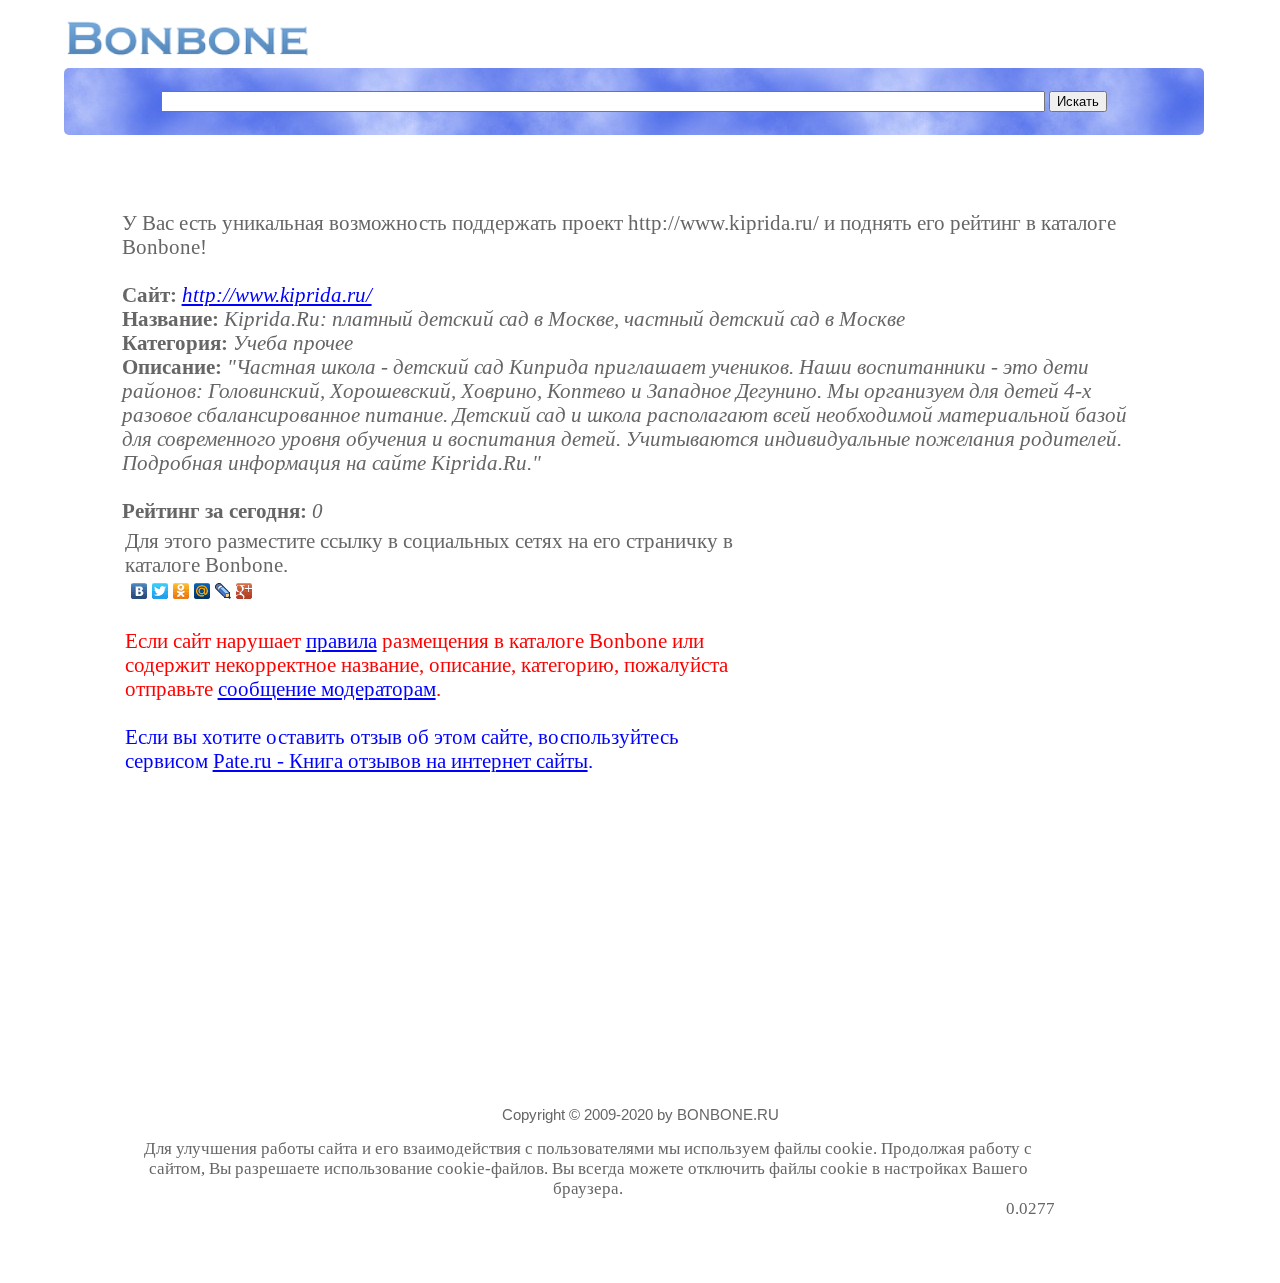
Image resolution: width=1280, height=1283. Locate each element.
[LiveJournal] (223, 591)
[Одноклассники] (181, 591)
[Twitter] (160, 591)
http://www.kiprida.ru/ (277, 294)
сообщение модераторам (327, 688)
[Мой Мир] (202, 591)
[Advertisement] (897, 651)
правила (341, 640)
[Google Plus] (244, 591)
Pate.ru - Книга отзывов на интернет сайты (400, 760)
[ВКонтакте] (139, 591)
